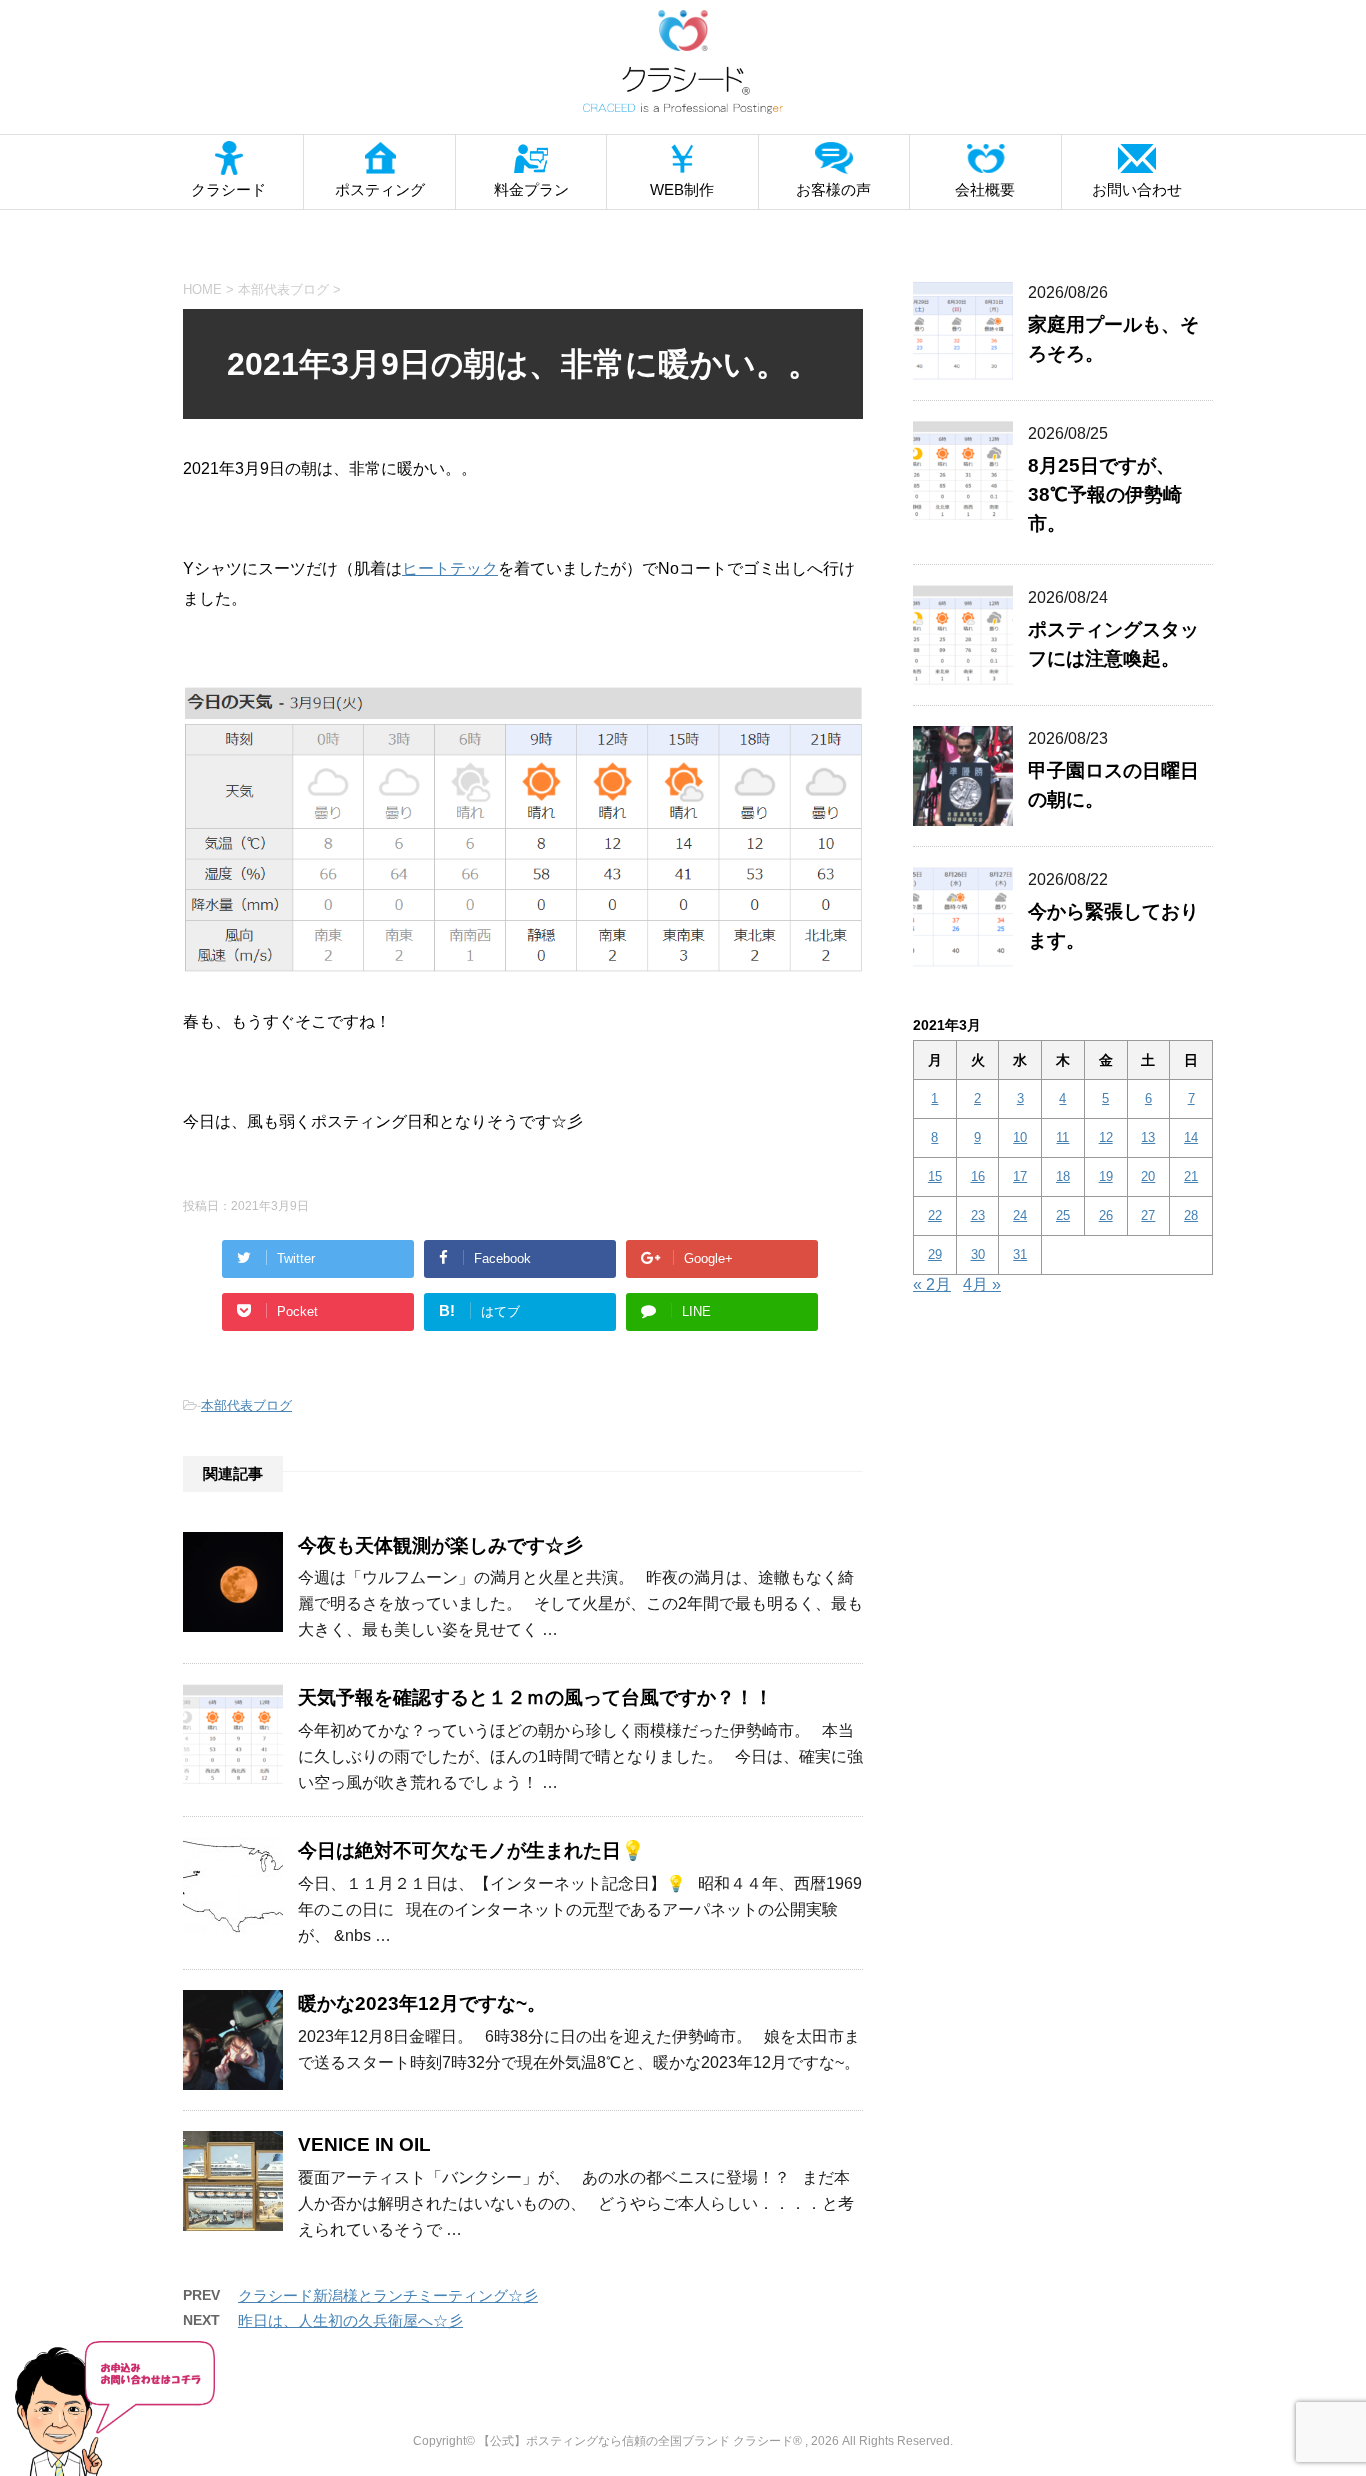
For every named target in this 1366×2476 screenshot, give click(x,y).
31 (1020, 1254)
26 (1106, 1215)
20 (1148, 1176)
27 (1148, 1215)
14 (1191, 1137)
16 (978, 1176)
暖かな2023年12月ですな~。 (422, 2003)
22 (935, 1215)
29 (935, 1254)
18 (1063, 1176)
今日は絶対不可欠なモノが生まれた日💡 (471, 1850)
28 (1191, 1215)
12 (1106, 1137)
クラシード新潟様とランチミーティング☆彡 (388, 2295)
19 (1106, 1176)
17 (1020, 1176)
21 (1191, 1176)
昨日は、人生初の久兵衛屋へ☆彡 (350, 2320)
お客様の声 (833, 189)
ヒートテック (450, 568)
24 (1020, 1215)
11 (1062, 1137)
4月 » (982, 1284)
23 (978, 1215)
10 (1020, 1137)
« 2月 (932, 1284)
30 (978, 1254)
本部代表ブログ (246, 1405)
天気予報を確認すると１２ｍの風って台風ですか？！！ (535, 1697)
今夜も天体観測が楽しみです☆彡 (440, 1545)
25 (1063, 1215)
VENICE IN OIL (364, 2144)
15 (935, 1176)
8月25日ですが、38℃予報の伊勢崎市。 (1105, 494)
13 (1148, 1137)
